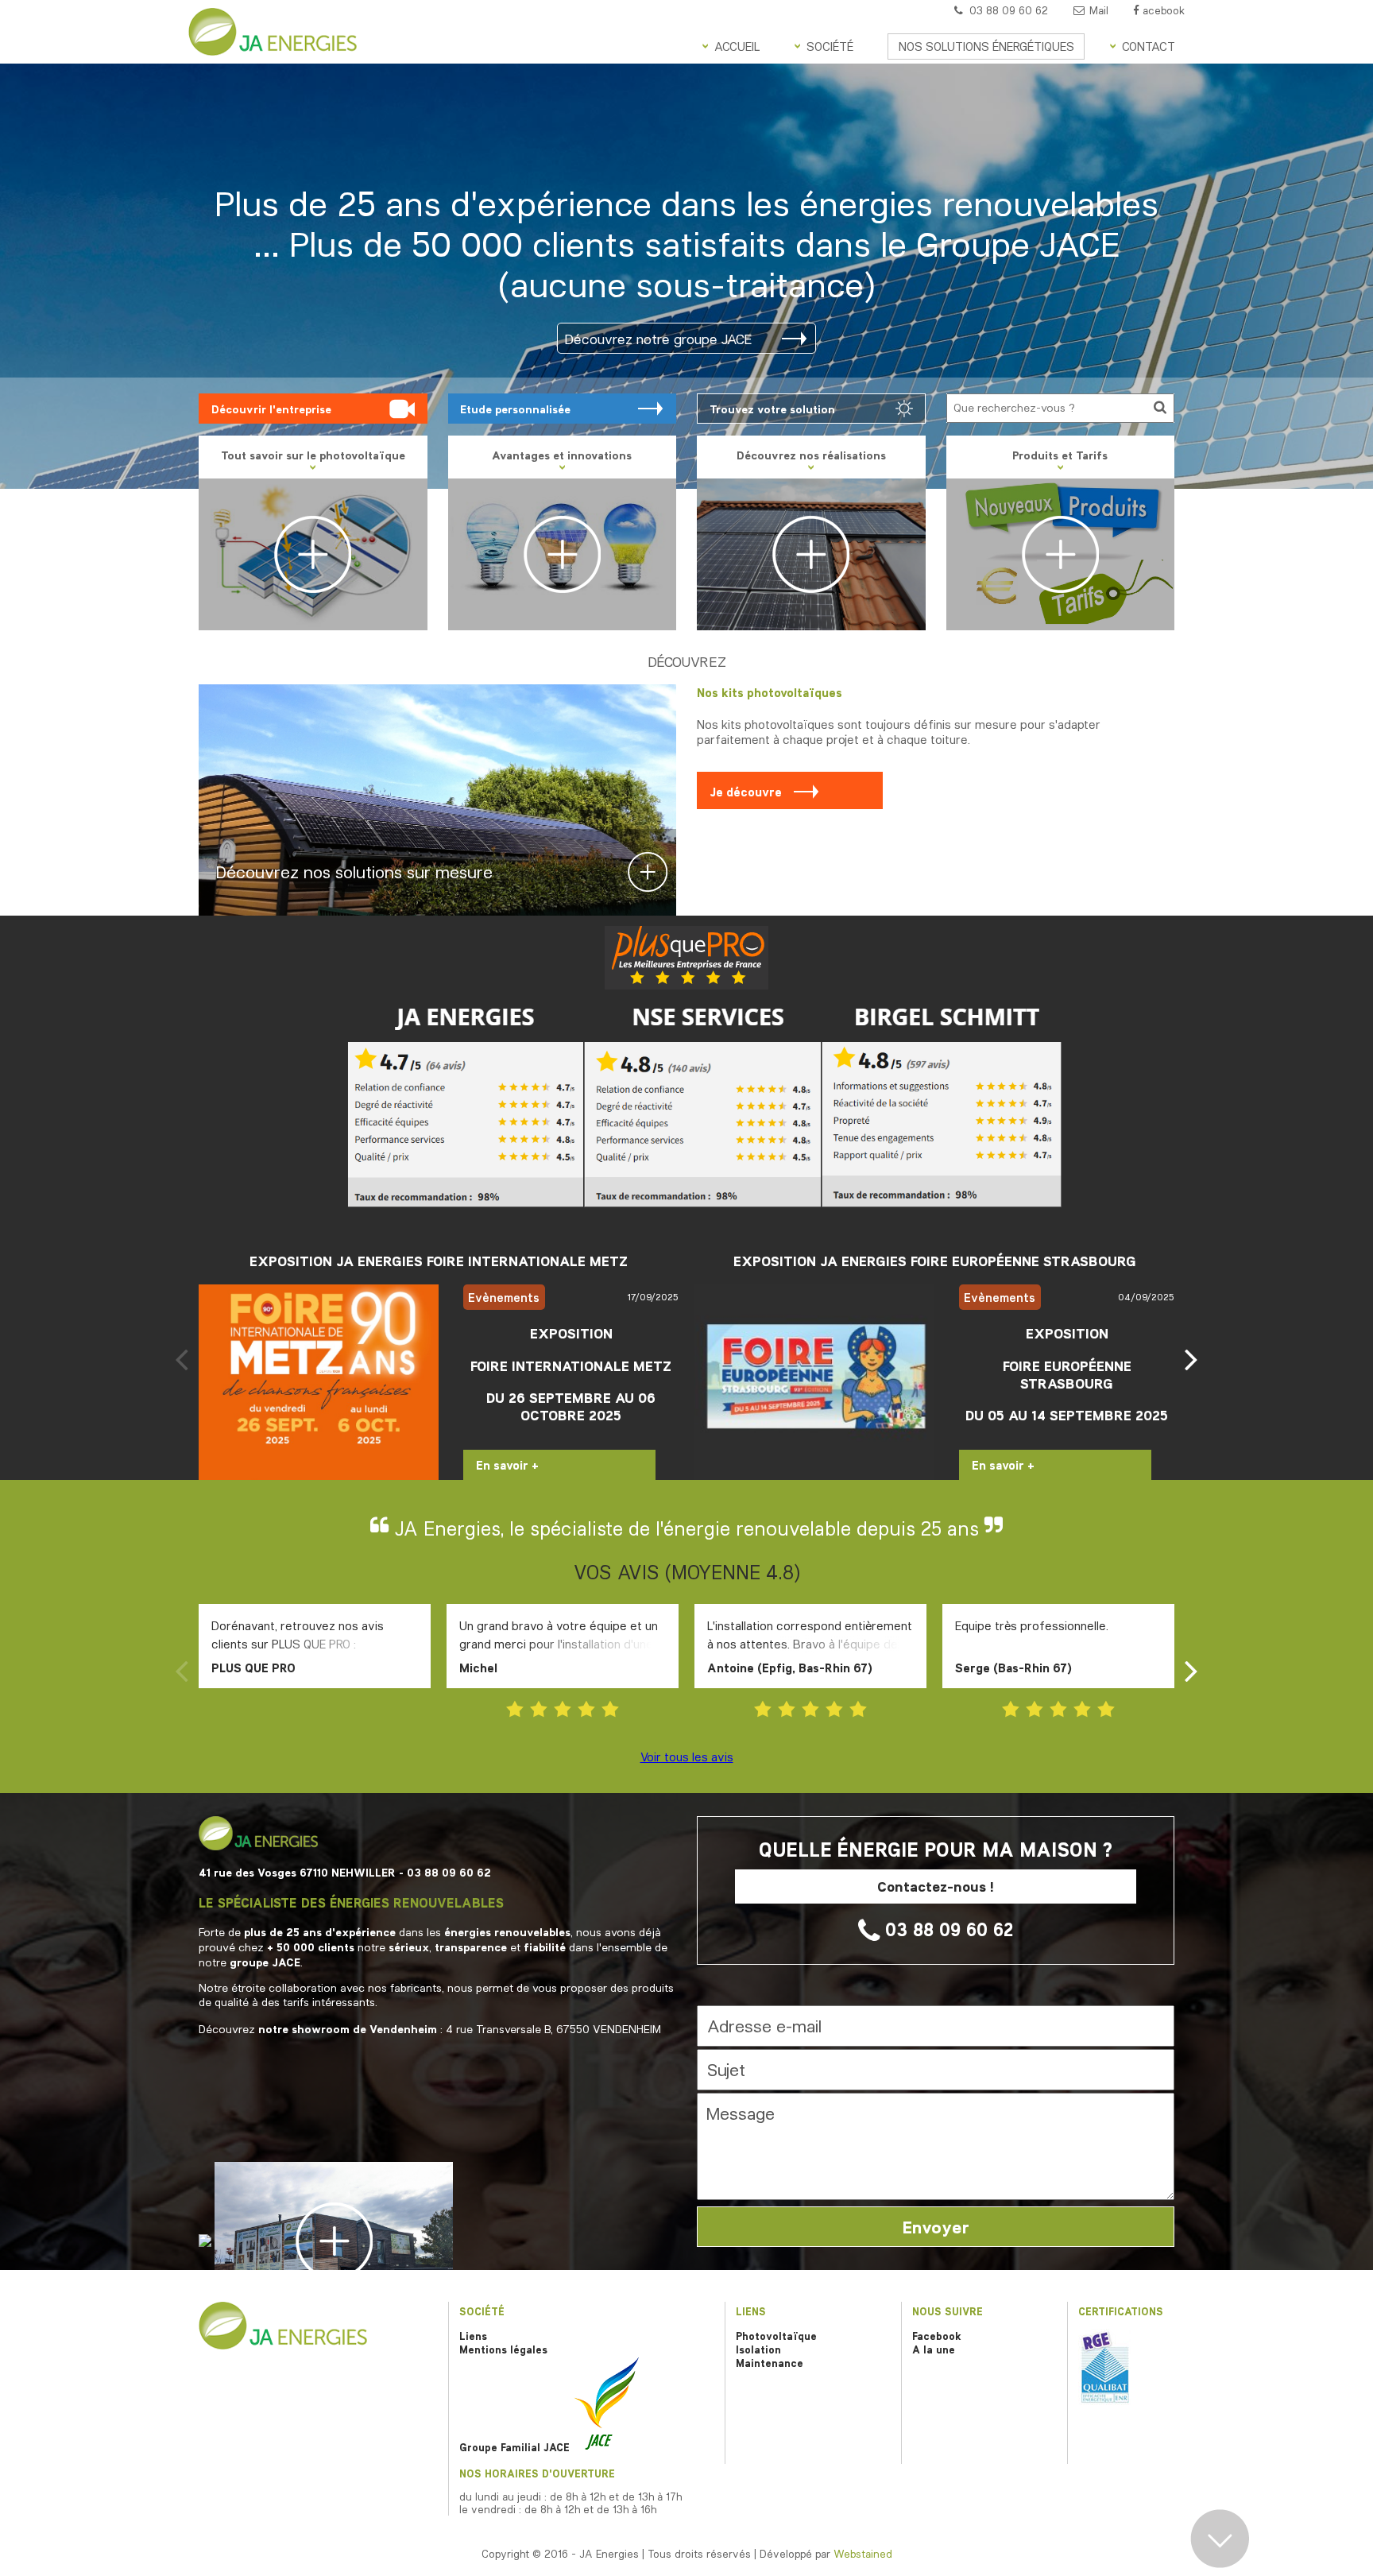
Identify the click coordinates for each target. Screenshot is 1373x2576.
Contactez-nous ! (936, 1886)
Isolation (758, 2349)
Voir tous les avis (687, 1757)
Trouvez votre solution (772, 409)
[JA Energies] (283, 2346)
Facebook (937, 2336)
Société (830, 46)
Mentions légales (503, 2349)
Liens (473, 2336)
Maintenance (770, 2363)
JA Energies (273, 32)
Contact (1149, 46)
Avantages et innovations (562, 455)
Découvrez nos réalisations (811, 455)
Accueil (737, 46)
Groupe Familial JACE (516, 2447)
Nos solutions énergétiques (986, 46)
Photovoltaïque (776, 2336)
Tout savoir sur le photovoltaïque (658, 258)
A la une (934, 2349)
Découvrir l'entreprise (271, 409)
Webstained (863, 2554)
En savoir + (507, 1465)
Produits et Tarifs (1060, 455)
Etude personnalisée (515, 409)
